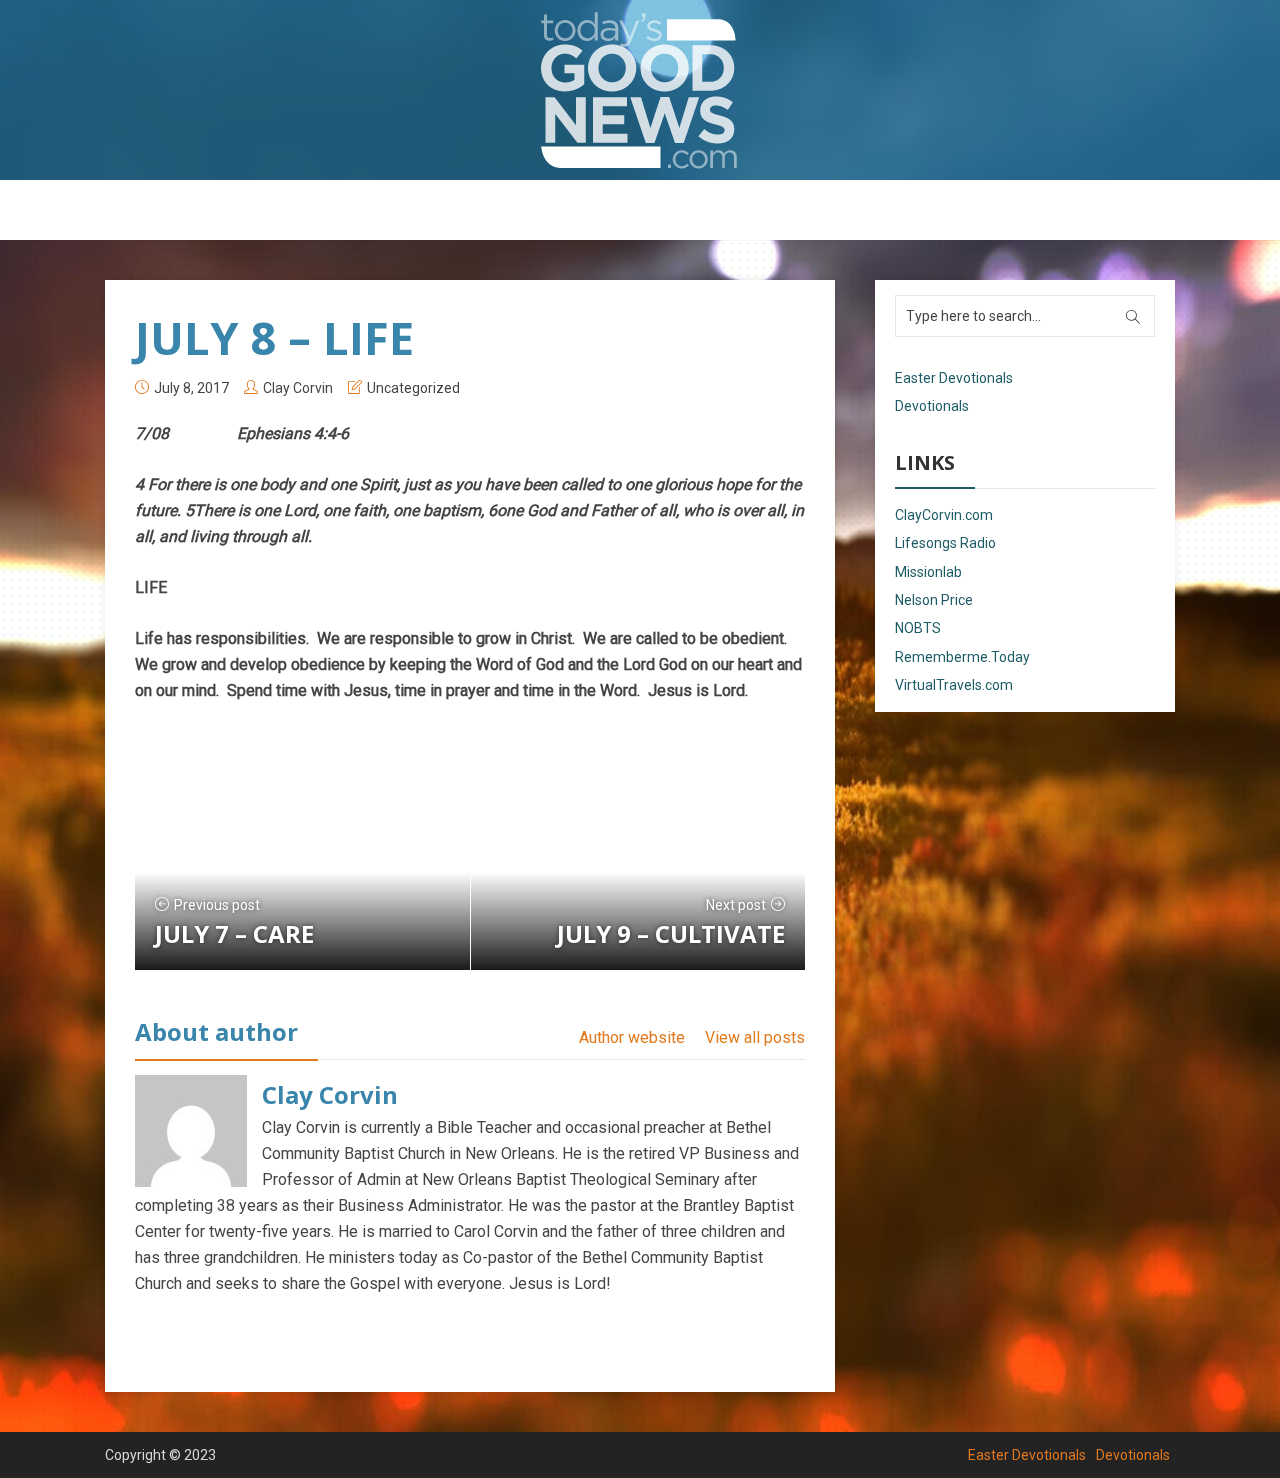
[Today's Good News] (640, 89)
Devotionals (695, 211)
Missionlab (928, 572)
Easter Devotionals (560, 211)
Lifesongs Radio (945, 543)
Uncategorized (413, 388)
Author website (632, 1037)
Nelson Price (934, 600)
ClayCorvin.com (944, 515)
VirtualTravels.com (954, 685)
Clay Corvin (298, 388)
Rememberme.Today (962, 657)
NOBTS (918, 628)
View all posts (755, 1037)
